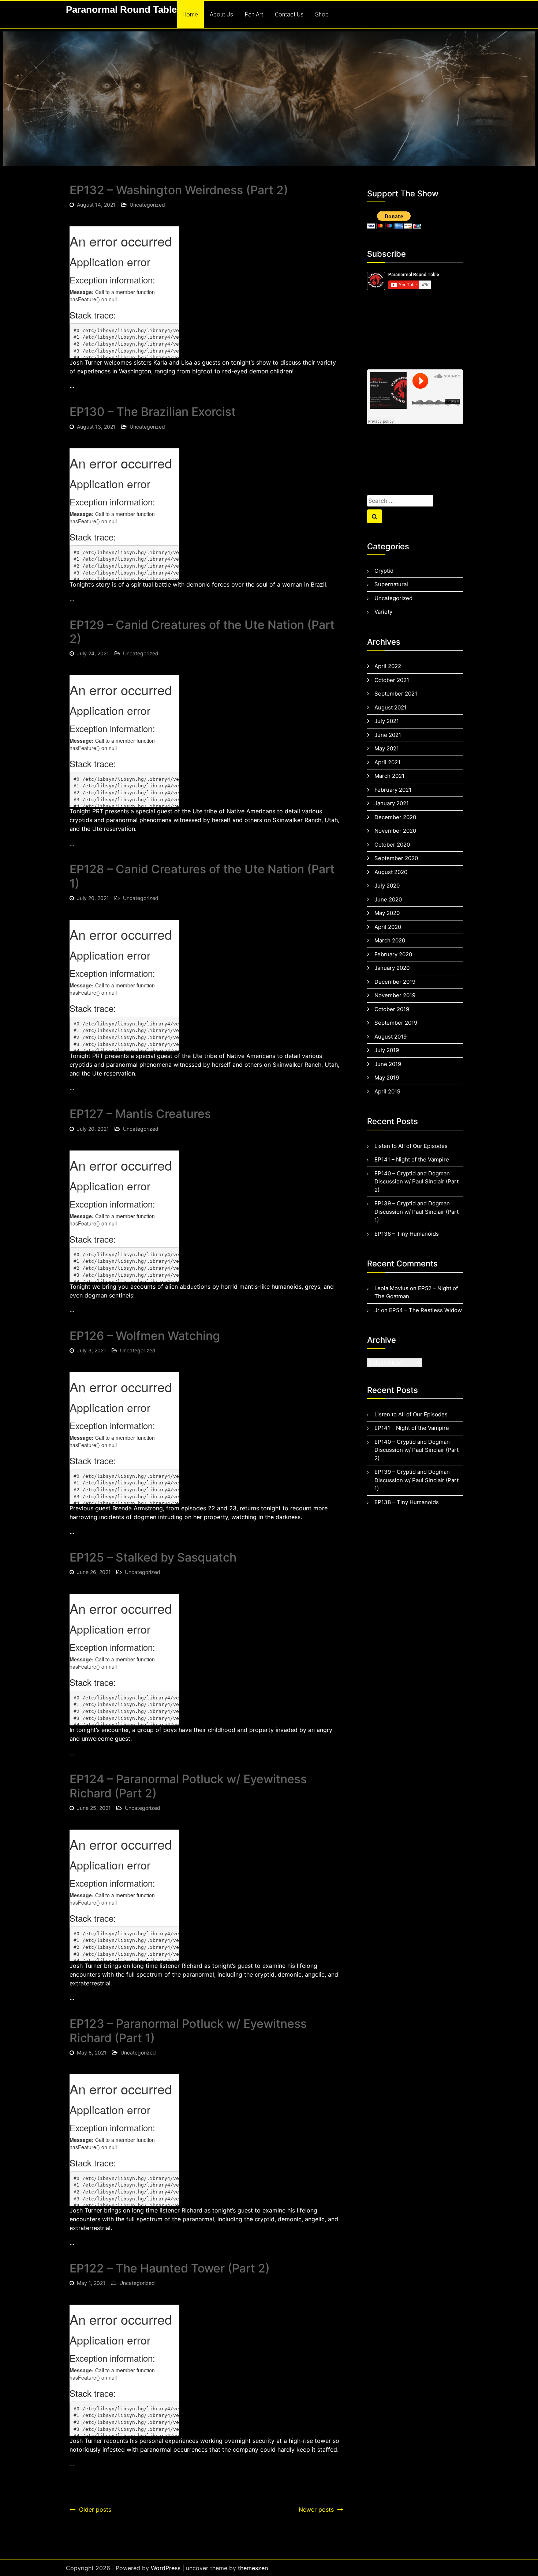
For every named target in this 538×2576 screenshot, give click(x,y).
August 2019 (391, 1037)
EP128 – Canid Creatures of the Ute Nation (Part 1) (202, 876)
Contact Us (289, 14)
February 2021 (393, 790)
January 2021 (392, 803)
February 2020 (393, 954)
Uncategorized (147, 205)
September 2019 (396, 1023)
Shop (322, 14)
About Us (221, 14)
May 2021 (387, 748)
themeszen (253, 2568)
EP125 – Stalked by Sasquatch (153, 1557)
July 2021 (387, 721)
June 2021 (388, 735)
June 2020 (388, 899)
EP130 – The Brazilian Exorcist (153, 412)
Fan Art (254, 14)
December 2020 (395, 817)
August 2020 (391, 872)
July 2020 (387, 886)
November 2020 (395, 831)
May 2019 (387, 1078)
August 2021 (391, 707)
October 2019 (392, 1009)
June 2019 (388, 1064)
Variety (383, 612)
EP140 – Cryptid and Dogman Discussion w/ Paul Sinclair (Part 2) (416, 1182)
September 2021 (396, 694)
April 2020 (388, 927)
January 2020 (392, 968)
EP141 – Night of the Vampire (412, 1159)
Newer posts (316, 2509)
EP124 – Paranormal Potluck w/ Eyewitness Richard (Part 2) (188, 1786)
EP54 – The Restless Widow (425, 1310)
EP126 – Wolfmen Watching (145, 1336)
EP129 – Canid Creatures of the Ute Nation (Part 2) (202, 632)
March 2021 (389, 776)
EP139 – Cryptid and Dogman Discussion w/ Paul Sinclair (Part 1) (416, 1212)
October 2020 (392, 845)
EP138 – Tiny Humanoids (407, 1234)
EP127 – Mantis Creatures (140, 1114)
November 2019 (395, 995)
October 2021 (392, 680)
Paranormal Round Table (121, 10)
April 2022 (388, 666)
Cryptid (384, 571)
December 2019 (395, 982)
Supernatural (391, 584)
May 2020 (387, 913)
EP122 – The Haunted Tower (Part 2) (170, 2268)
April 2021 (387, 762)
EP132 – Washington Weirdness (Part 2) (179, 190)
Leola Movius (391, 1288)
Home (190, 14)
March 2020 (390, 940)
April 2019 (387, 1091)
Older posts (95, 2509)
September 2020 (396, 858)
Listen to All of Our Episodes (411, 1146)
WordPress (166, 2568)
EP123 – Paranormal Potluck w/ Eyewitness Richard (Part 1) (188, 2031)
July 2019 (387, 1050)
